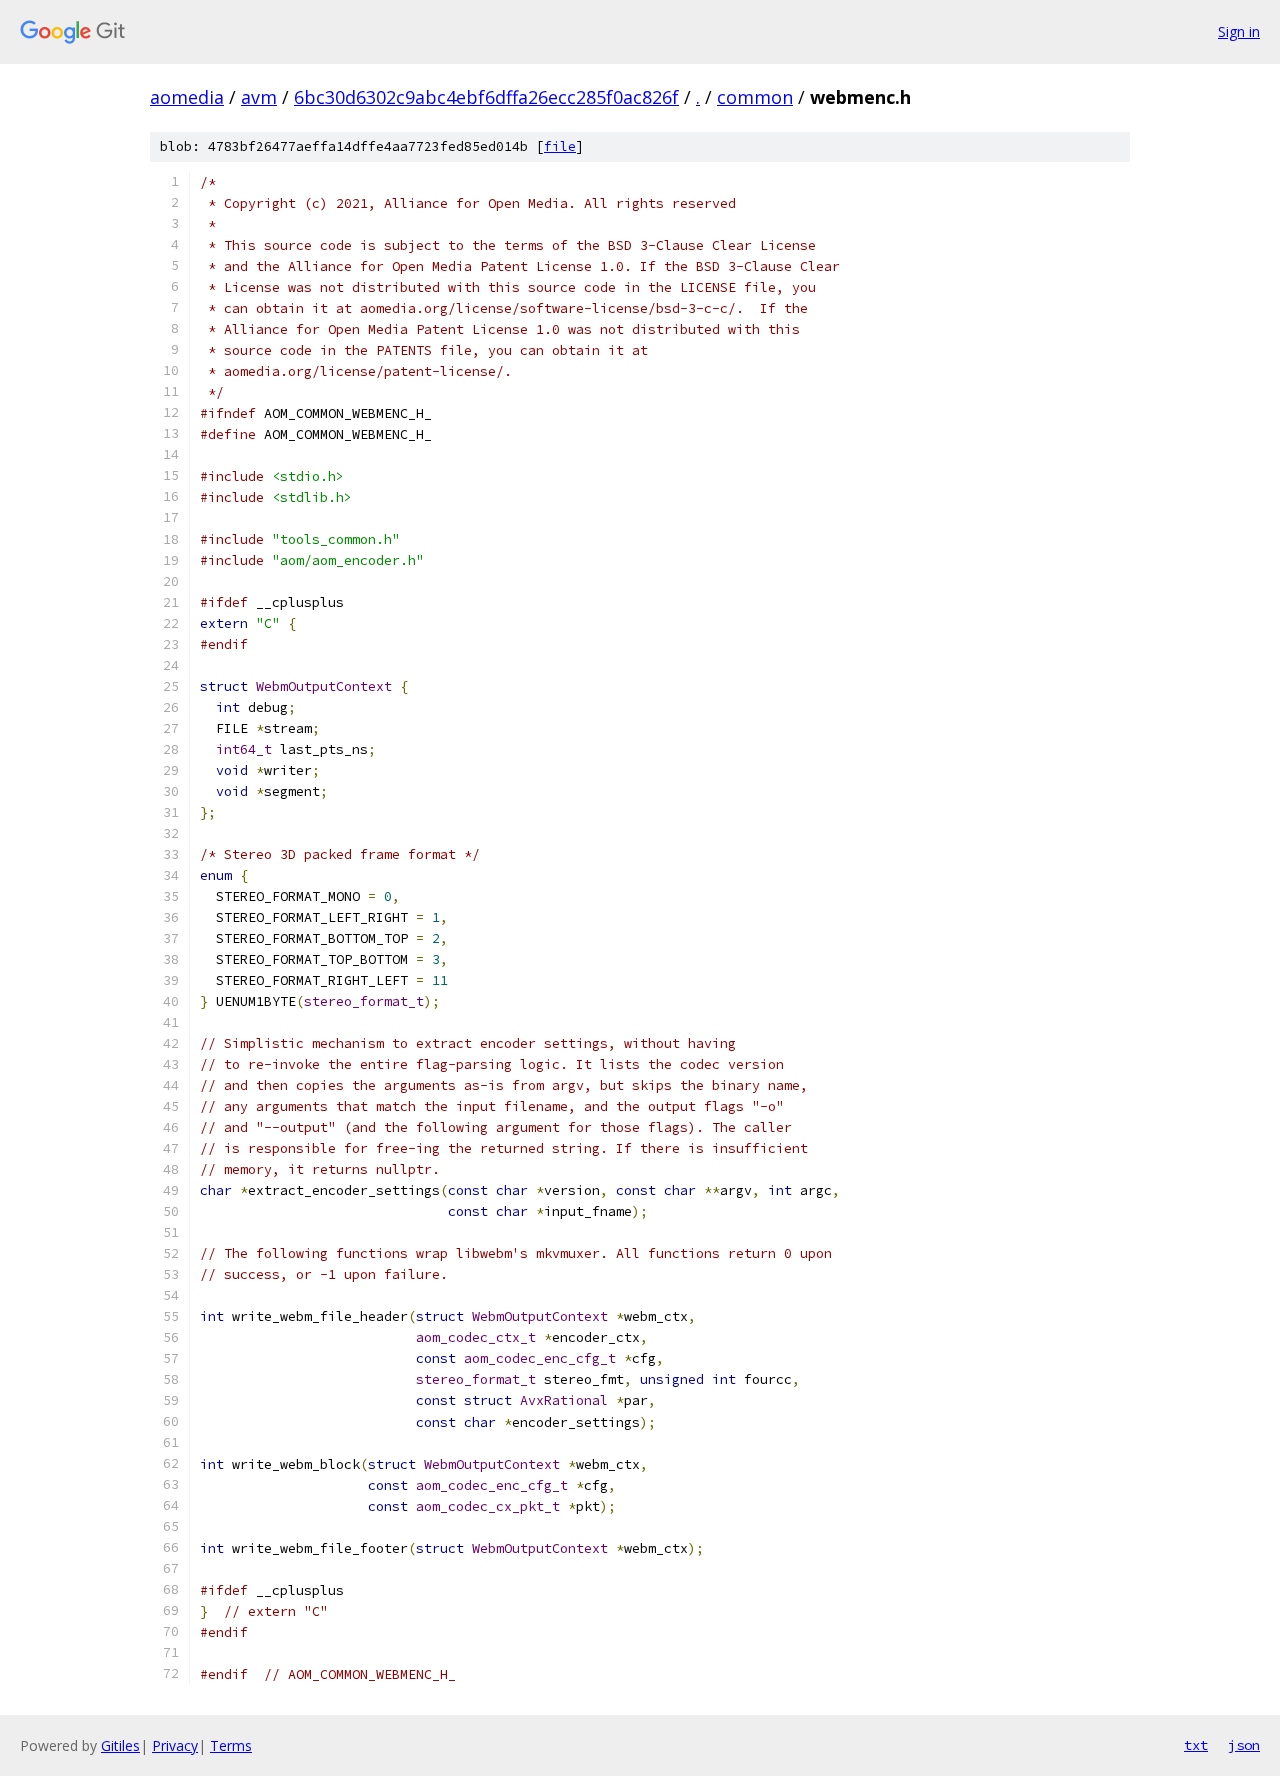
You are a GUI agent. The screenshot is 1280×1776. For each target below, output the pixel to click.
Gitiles (120, 1745)
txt (1196, 1745)
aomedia (187, 97)
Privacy (175, 1745)
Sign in (1239, 31)
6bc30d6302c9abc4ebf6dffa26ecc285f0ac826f (486, 97)
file (560, 146)
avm (259, 97)
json (1244, 1745)
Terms (231, 1745)
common (755, 97)
